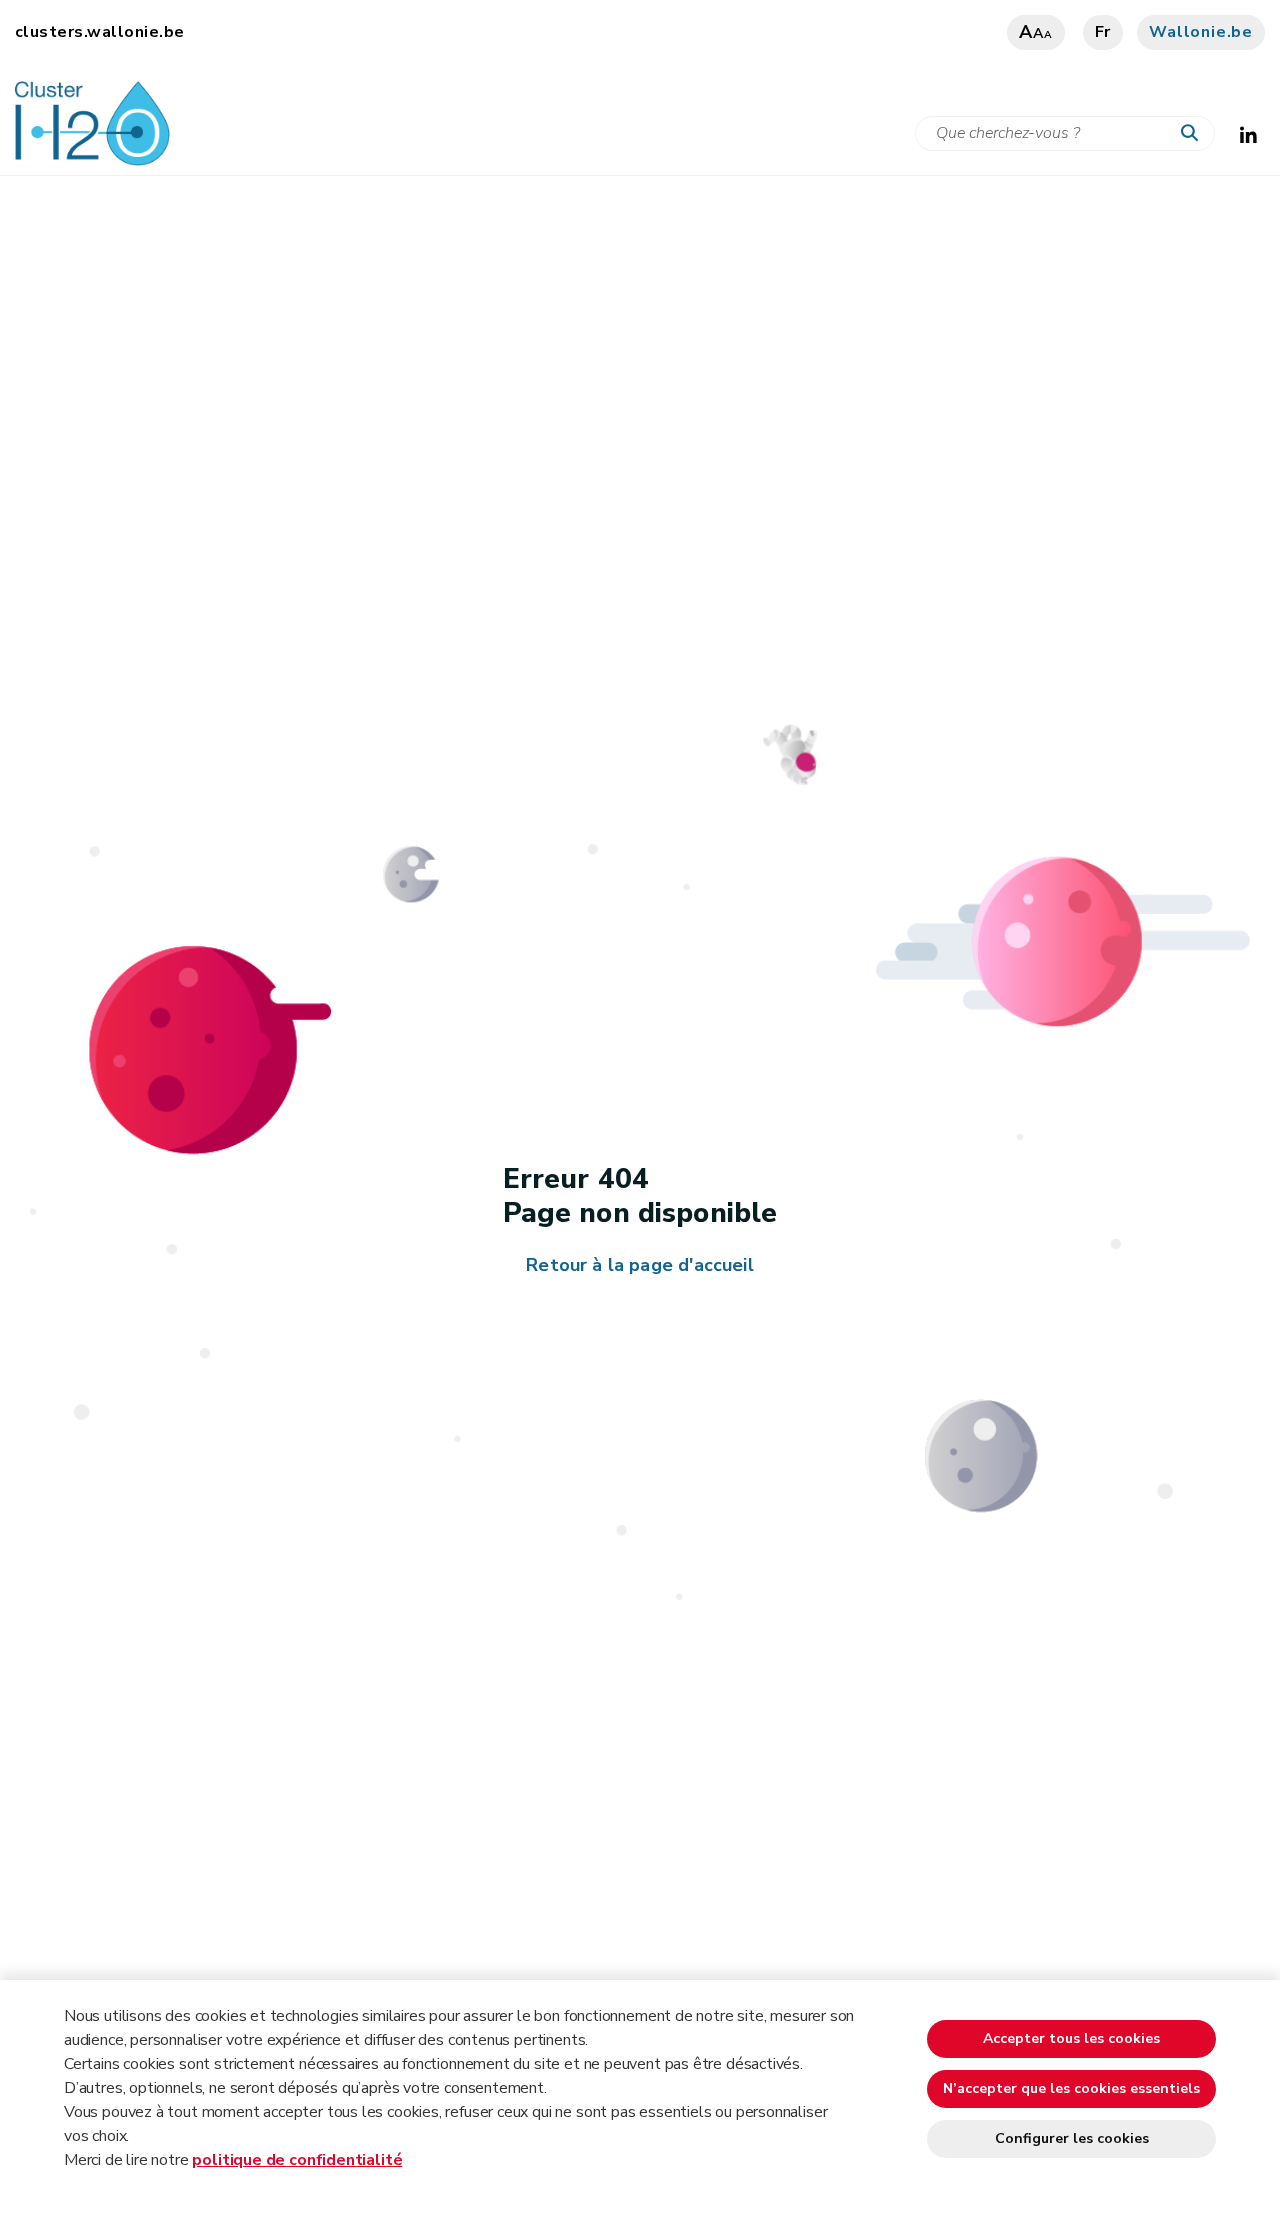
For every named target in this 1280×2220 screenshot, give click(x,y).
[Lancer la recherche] (1194, 134)
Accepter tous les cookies (1071, 2038)
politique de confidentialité (297, 2160)
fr (1103, 32)
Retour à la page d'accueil (640, 1265)
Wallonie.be (1201, 32)
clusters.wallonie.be (100, 32)
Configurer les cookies (1072, 2138)
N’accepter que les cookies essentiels (1071, 2088)
